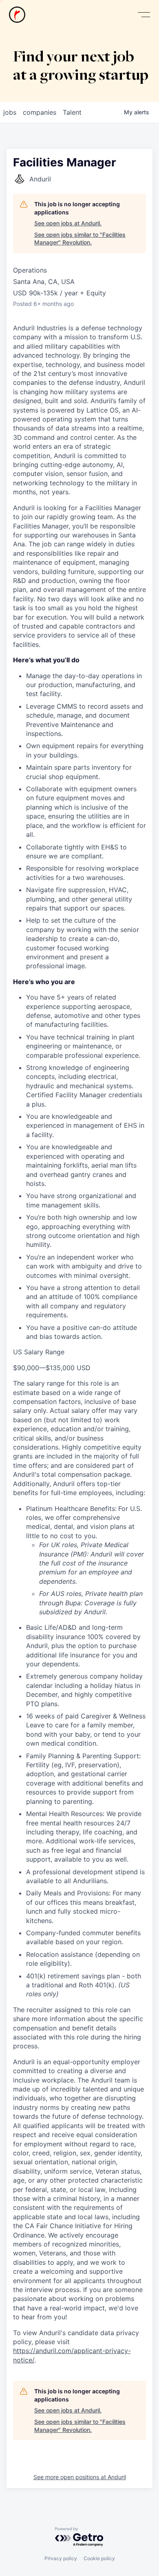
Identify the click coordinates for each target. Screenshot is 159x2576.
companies (40, 112)
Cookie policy (99, 2558)
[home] (17, 15)
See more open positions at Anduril (80, 2477)
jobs (10, 112)
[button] (144, 15)
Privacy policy (61, 2558)
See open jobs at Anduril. (68, 223)
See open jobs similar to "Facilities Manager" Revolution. (80, 239)
